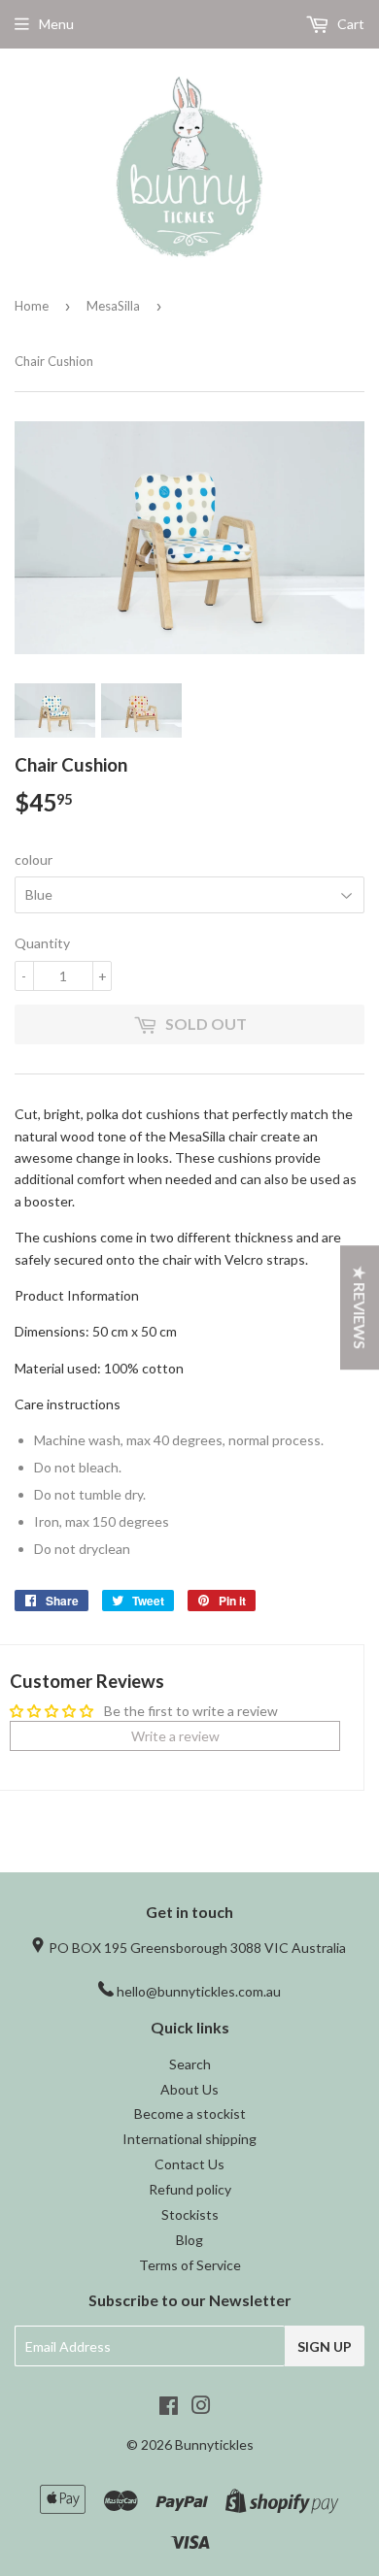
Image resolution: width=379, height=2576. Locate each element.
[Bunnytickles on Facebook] (169, 2408)
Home (32, 306)
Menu (56, 24)
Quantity (42, 943)
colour (34, 859)
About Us (189, 2089)
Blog (189, 2240)
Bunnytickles (214, 2444)
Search (190, 2064)
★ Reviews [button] (360, 1307)
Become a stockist (190, 2114)
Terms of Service (190, 2265)
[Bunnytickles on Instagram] (201, 2408)
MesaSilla (113, 306)
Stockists (190, 2214)
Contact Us (189, 2164)
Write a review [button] (175, 1736)
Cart (349, 24)
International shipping (189, 2139)
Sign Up (325, 2346)
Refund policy (190, 2189)
